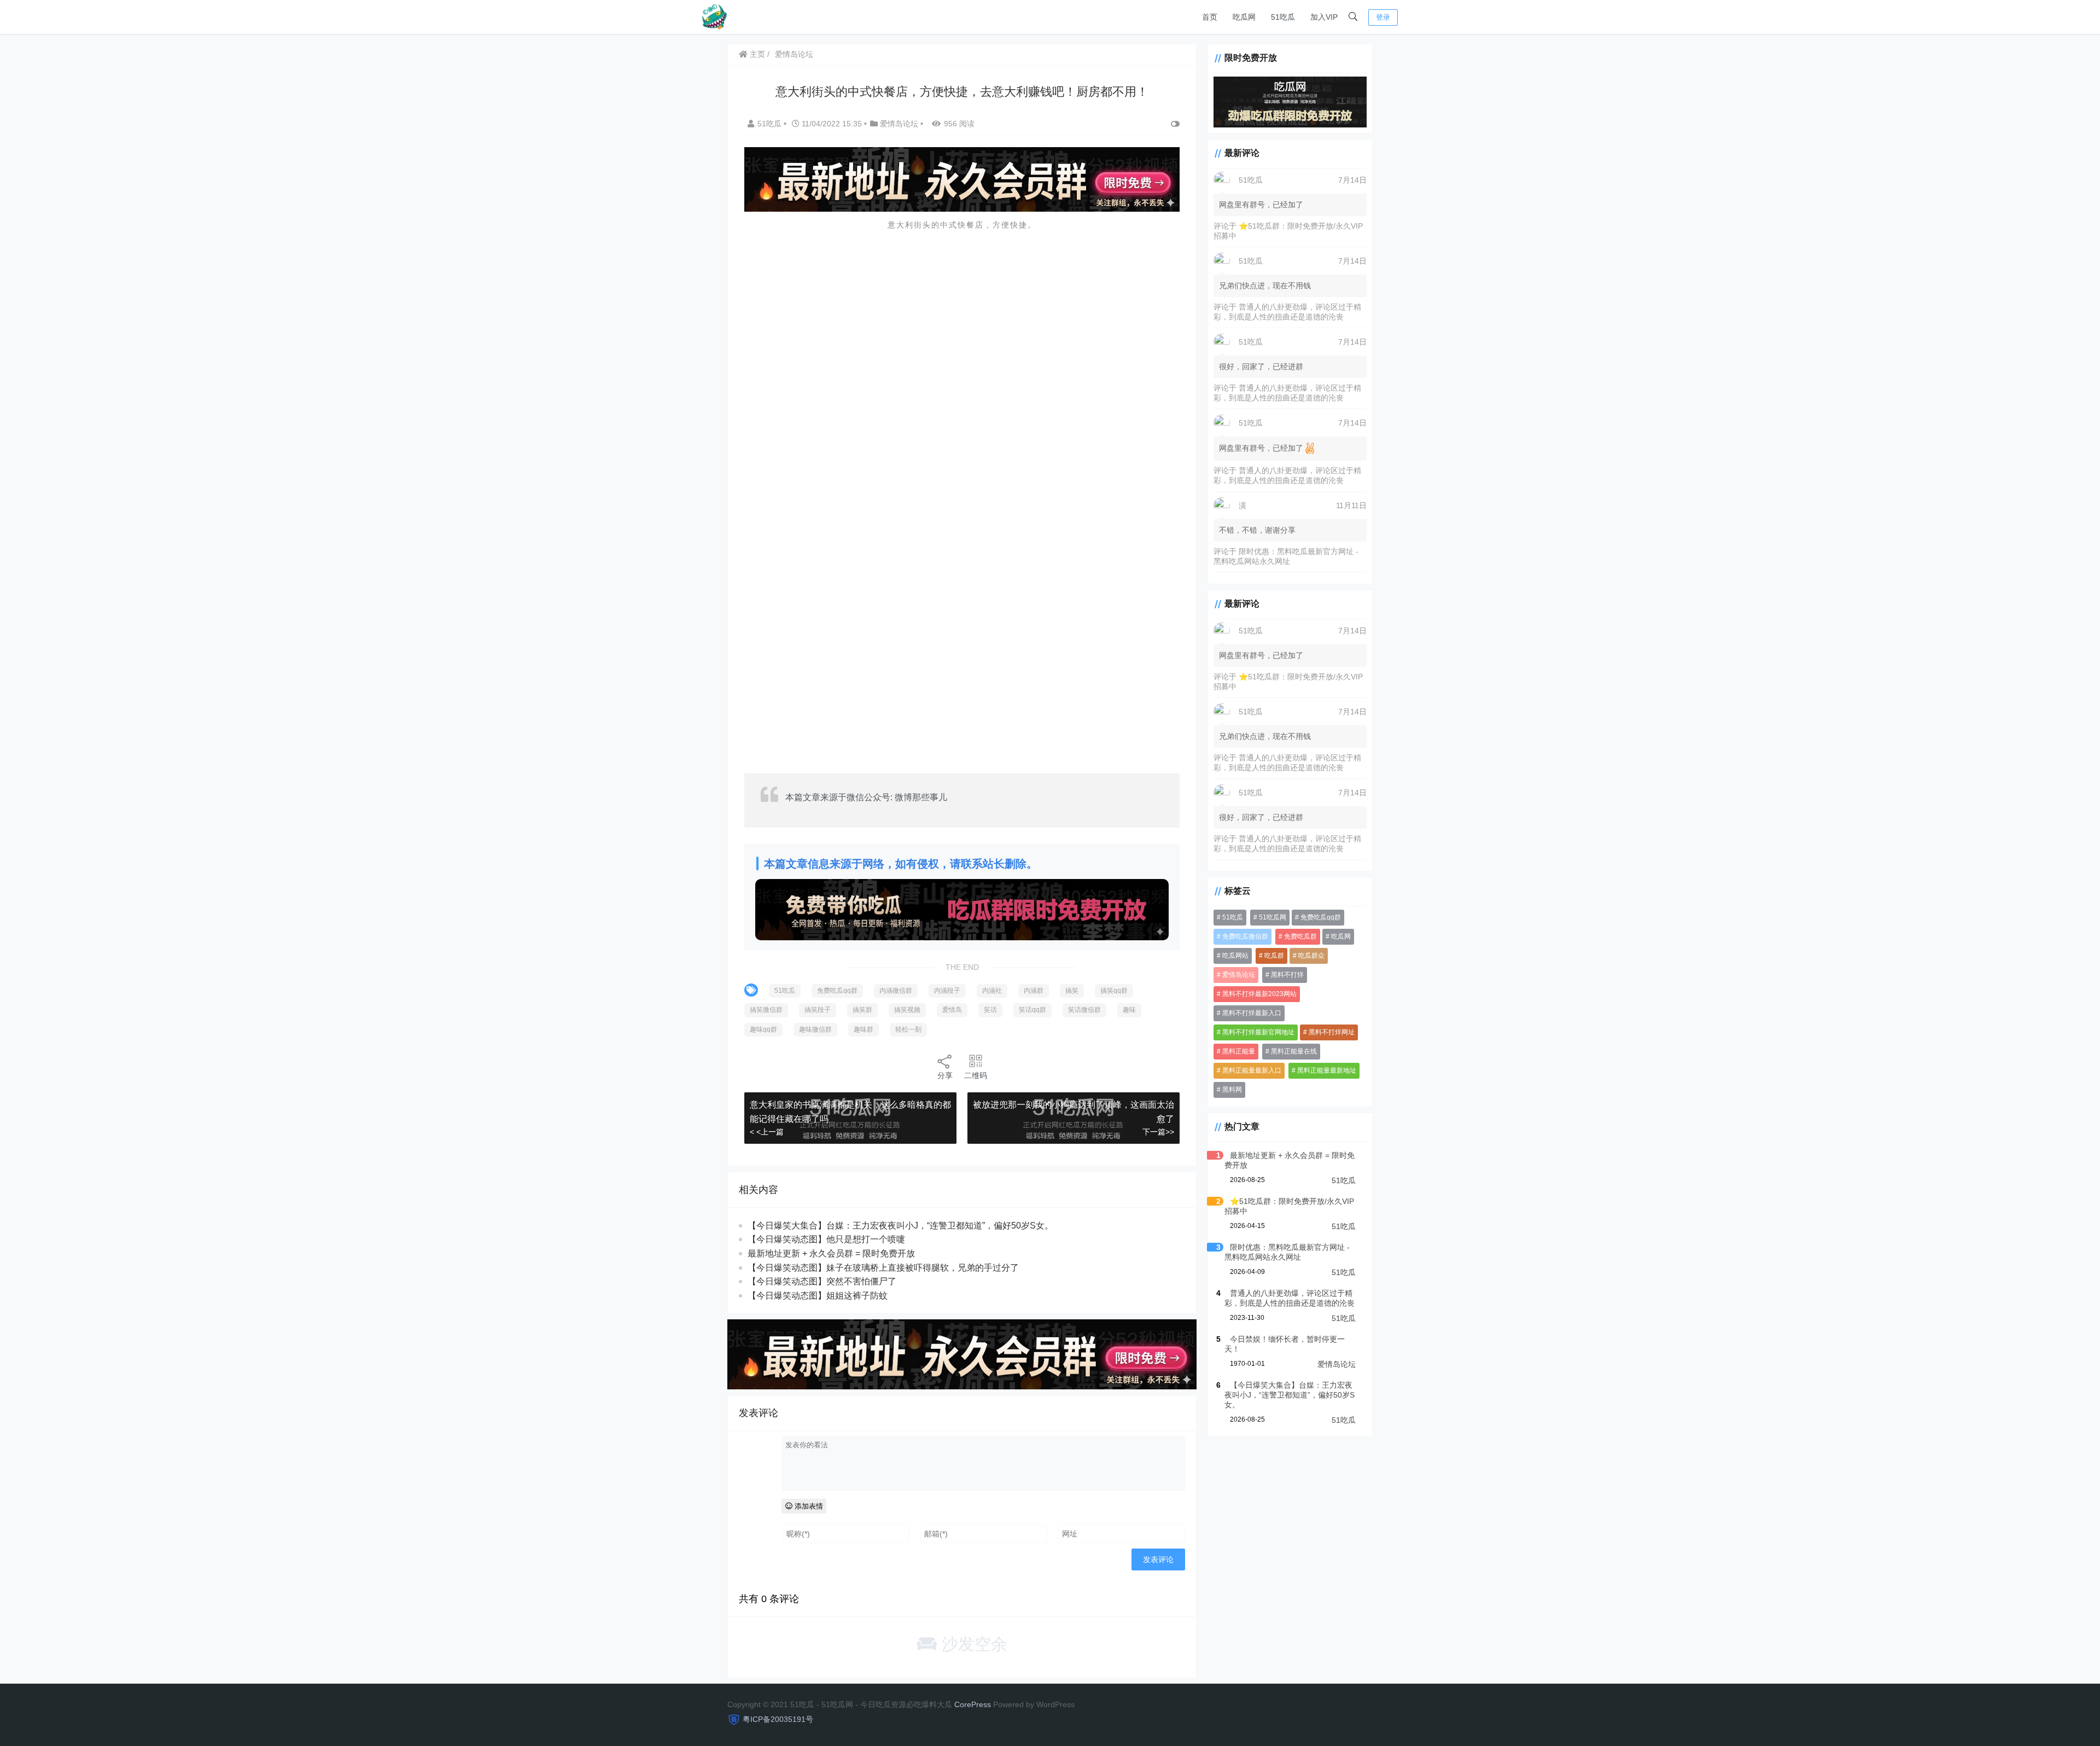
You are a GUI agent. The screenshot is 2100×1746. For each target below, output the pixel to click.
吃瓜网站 (1235, 956)
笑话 (990, 1010)
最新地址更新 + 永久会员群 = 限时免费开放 (831, 1253)
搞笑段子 (818, 1010)
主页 (756, 54)
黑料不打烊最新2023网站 (1259, 994)
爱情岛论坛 (794, 54)
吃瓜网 (1244, 17)
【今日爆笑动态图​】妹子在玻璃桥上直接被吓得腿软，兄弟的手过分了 (883, 1268)
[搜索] (1353, 17)
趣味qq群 (763, 1029)
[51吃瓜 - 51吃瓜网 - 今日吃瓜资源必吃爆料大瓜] (714, 16)
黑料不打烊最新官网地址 (1258, 1032)
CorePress (973, 1704)
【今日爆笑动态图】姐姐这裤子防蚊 (818, 1296)
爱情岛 (952, 1010)
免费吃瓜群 (1300, 936)
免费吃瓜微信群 (1245, 936)
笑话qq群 (1032, 1010)
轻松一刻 (908, 1029)
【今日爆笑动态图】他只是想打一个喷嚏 (826, 1239)
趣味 (1129, 1010)
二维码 (976, 1075)
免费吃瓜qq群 (837, 991)
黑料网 (1232, 1090)
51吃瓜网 (1273, 917)
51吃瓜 (1283, 17)
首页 (1210, 17)
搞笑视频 (907, 1010)
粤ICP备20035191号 (778, 1719)
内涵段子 (947, 991)
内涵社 (992, 991)
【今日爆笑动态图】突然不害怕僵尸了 (822, 1281)
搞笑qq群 (1114, 991)
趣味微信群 (815, 1029)
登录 (1383, 17)
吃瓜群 (1274, 956)
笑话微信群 (1084, 1010)
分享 (945, 1075)
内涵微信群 (896, 991)
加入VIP (1324, 17)
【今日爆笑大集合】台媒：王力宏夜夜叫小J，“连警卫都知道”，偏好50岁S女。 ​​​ (902, 1226)
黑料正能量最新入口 (1252, 1070)
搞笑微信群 (766, 1010)
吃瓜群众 (1311, 956)
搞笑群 (862, 1010)
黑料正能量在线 (1294, 1051)
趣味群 (864, 1029)
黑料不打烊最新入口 (1252, 1013)
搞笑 (1072, 991)
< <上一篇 (767, 1132)
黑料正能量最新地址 (1327, 1070)
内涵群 (1034, 991)
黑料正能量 (1239, 1051)
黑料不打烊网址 (1332, 1032)
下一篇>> (1158, 1132)
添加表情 (808, 1506)
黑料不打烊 (1287, 975)
